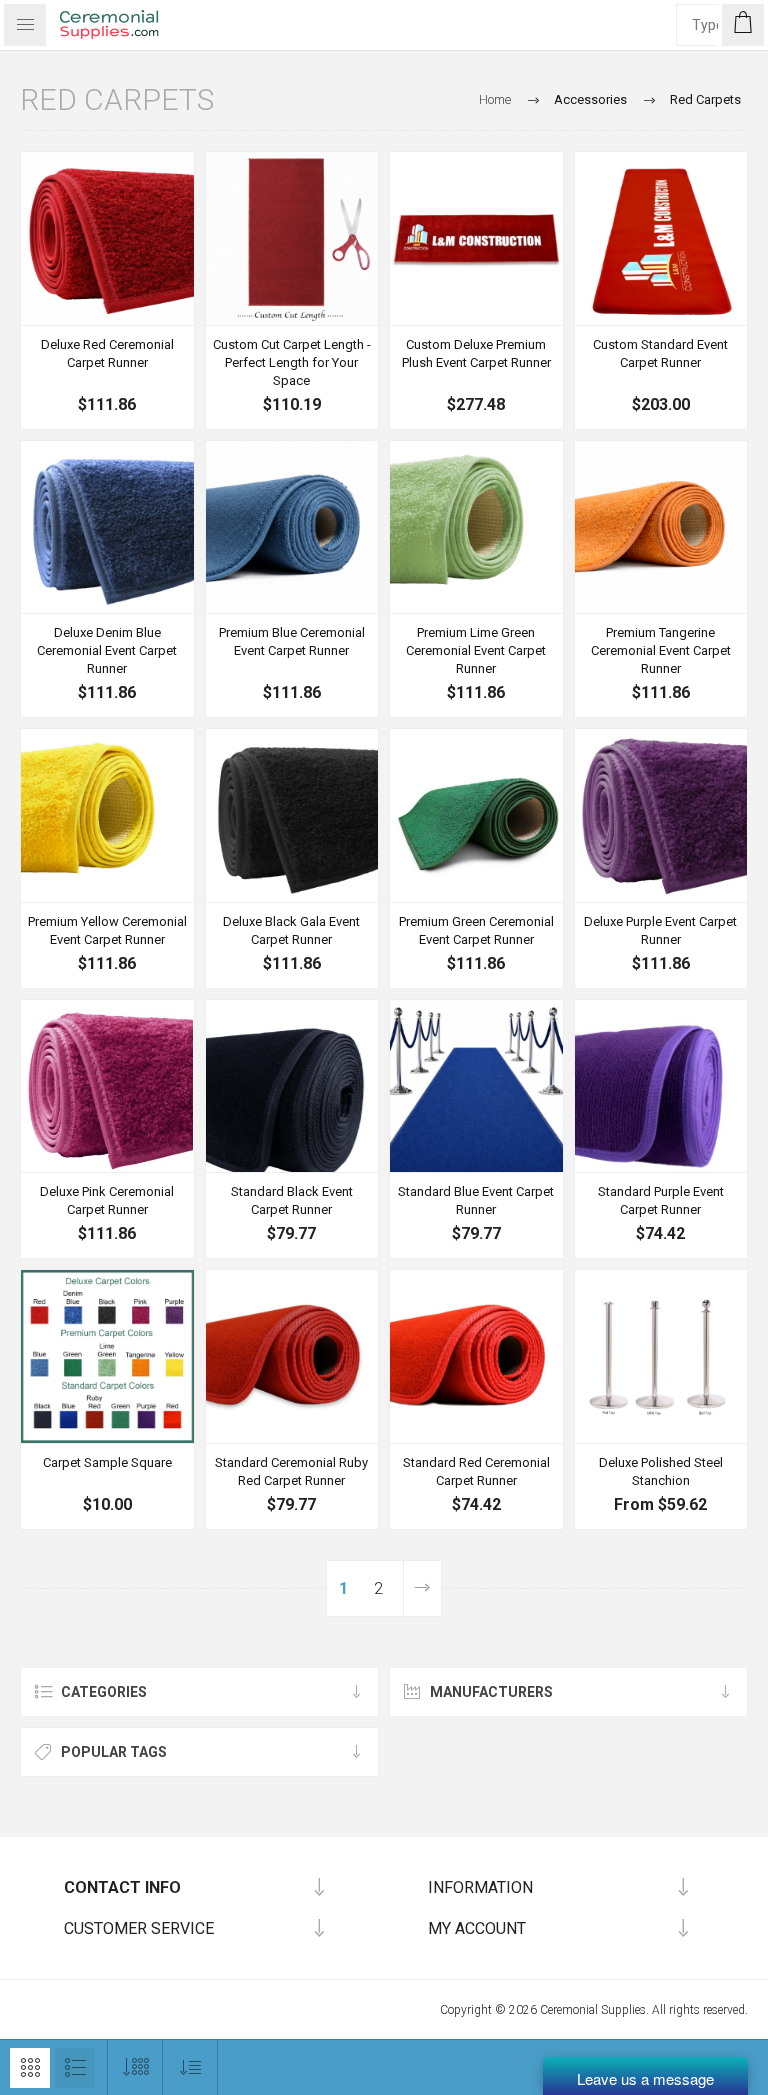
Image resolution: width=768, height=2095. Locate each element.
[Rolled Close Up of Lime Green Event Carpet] (476, 527)
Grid (30, 2068)
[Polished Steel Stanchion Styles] (661, 1356)
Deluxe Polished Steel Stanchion (661, 1471)
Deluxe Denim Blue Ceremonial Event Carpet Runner (107, 650)
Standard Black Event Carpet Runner (292, 1200)
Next (422, 1588)
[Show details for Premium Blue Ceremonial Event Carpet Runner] (292, 527)
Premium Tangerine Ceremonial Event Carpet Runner (661, 650)
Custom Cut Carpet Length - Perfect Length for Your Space (292, 362)
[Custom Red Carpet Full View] (476, 238)
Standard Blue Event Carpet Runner (476, 1200)
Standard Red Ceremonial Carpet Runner (476, 1471)
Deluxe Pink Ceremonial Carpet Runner (107, 1200)
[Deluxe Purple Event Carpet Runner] (661, 815)
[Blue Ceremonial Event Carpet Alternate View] (107, 527)
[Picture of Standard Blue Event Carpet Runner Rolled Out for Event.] (476, 1086)
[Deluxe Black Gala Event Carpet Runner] (292, 815)
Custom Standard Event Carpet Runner (660, 353)
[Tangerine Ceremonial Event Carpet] (661, 527)
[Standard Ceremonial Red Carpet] (476, 1356)
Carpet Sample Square (107, 1462)
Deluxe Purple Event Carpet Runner (660, 930)
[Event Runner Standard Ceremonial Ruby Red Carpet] (292, 1356)
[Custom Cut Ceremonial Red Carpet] (292, 238)
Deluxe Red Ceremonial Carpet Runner (107, 353)
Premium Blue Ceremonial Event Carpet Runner (292, 641)
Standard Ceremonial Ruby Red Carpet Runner (291, 1471)
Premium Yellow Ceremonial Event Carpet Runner (107, 930)
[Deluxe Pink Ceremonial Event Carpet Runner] (107, 1086)
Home (495, 99)
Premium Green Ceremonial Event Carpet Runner (476, 930)
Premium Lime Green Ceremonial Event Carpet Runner (476, 650)
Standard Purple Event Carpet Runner (661, 1200)
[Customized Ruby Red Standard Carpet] (661, 238)
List (75, 2068)
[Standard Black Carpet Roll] (292, 1086)
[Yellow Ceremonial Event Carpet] (107, 815)
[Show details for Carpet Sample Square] (107, 1356)
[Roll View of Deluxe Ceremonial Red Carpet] (107, 238)
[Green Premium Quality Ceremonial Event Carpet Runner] (476, 815)
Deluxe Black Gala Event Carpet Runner (291, 930)
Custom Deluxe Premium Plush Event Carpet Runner (476, 353)
